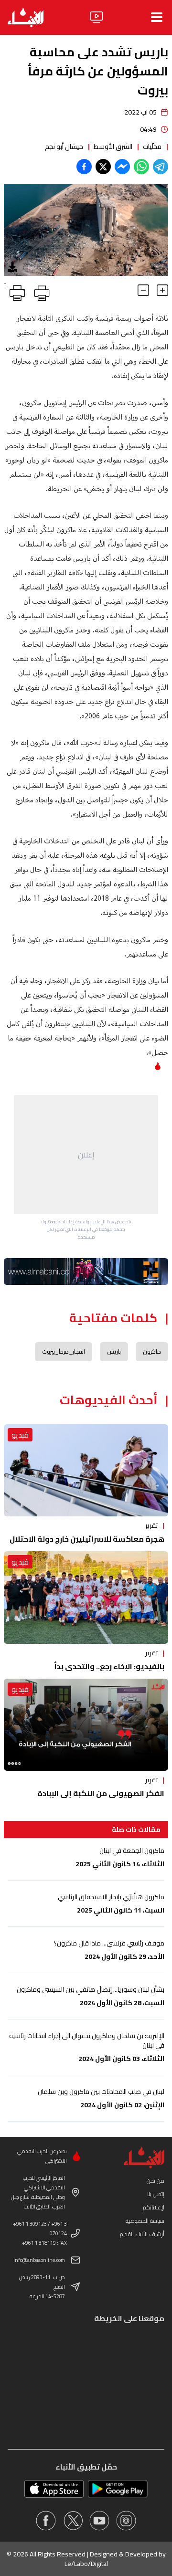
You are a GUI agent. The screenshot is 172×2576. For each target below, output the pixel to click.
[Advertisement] (86, 1155)
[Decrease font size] (143, 290)
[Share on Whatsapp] (141, 167)
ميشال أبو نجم (64, 147)
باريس (114, 1351)
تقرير (151, 1525)
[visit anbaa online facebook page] (46, 2521)
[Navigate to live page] (97, 17)
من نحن (156, 2181)
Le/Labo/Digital (86, 2564)
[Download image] (12, 267)
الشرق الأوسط (113, 147)
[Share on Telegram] (161, 167)
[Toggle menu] (157, 17)
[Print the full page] (40, 291)
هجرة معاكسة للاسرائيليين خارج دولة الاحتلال (87, 1539)
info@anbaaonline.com (39, 2260)
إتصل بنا (156, 2194)
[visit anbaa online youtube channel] (99, 2521)
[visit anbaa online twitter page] (73, 2521)
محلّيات (152, 147)
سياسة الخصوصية (145, 2221)
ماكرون (152, 1351)
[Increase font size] (162, 290)
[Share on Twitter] (103, 167)
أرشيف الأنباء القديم (142, 2234)
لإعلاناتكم (154, 2207)
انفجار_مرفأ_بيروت (64, 1351)
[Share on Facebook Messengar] (122, 167)
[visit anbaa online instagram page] (126, 2521)
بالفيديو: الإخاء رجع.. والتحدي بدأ (109, 1666)
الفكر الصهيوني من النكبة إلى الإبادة (101, 1793)
